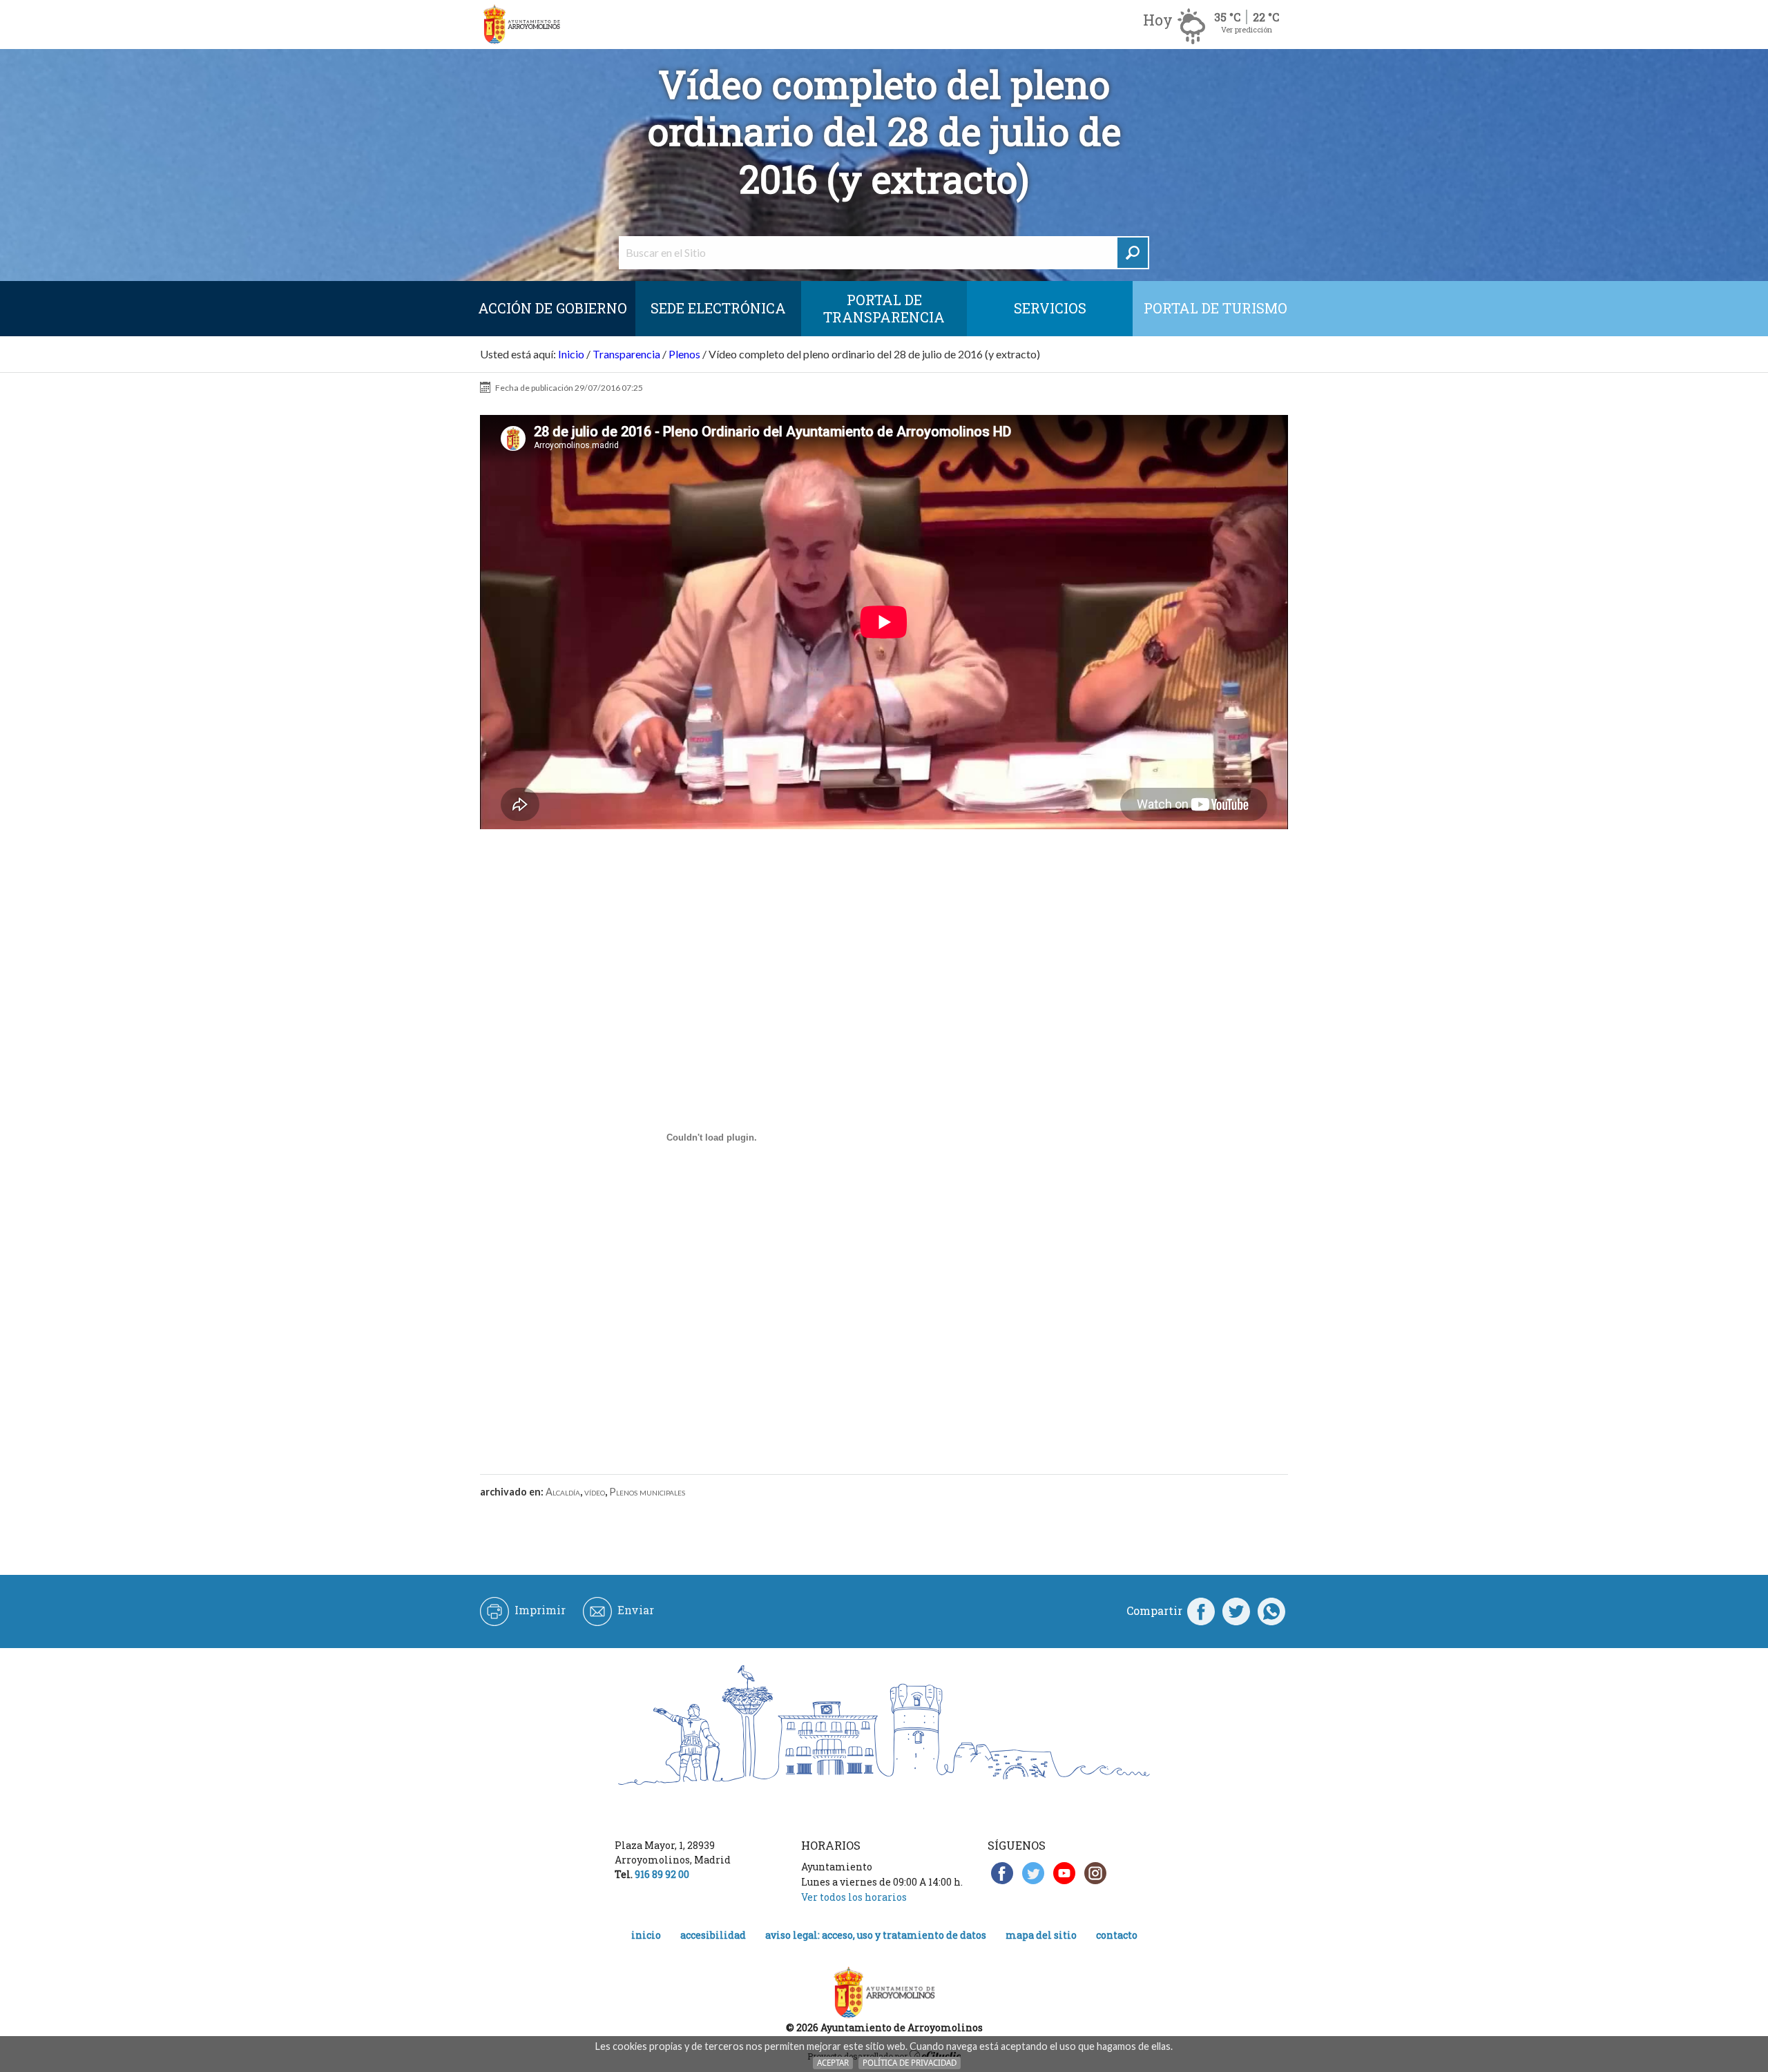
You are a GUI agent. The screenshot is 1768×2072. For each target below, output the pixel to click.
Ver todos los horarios (854, 1897)
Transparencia (626, 354)
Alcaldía (563, 1492)
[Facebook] (1201, 1611)
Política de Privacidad (910, 2063)
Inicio (571, 354)
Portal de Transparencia (884, 308)
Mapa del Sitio (1041, 1935)
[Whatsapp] (1271, 1611)
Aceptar (833, 2063)
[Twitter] (1236, 1611)
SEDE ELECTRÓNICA (718, 308)
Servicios (1050, 308)
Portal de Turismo (1215, 308)
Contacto (1117, 1935)
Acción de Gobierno (552, 308)
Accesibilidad (713, 1935)
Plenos (684, 354)
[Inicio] (521, 25)
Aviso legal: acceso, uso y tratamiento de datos (876, 1935)
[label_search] (1133, 253)
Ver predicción (1247, 29)
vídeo (595, 1492)
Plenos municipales (647, 1492)
